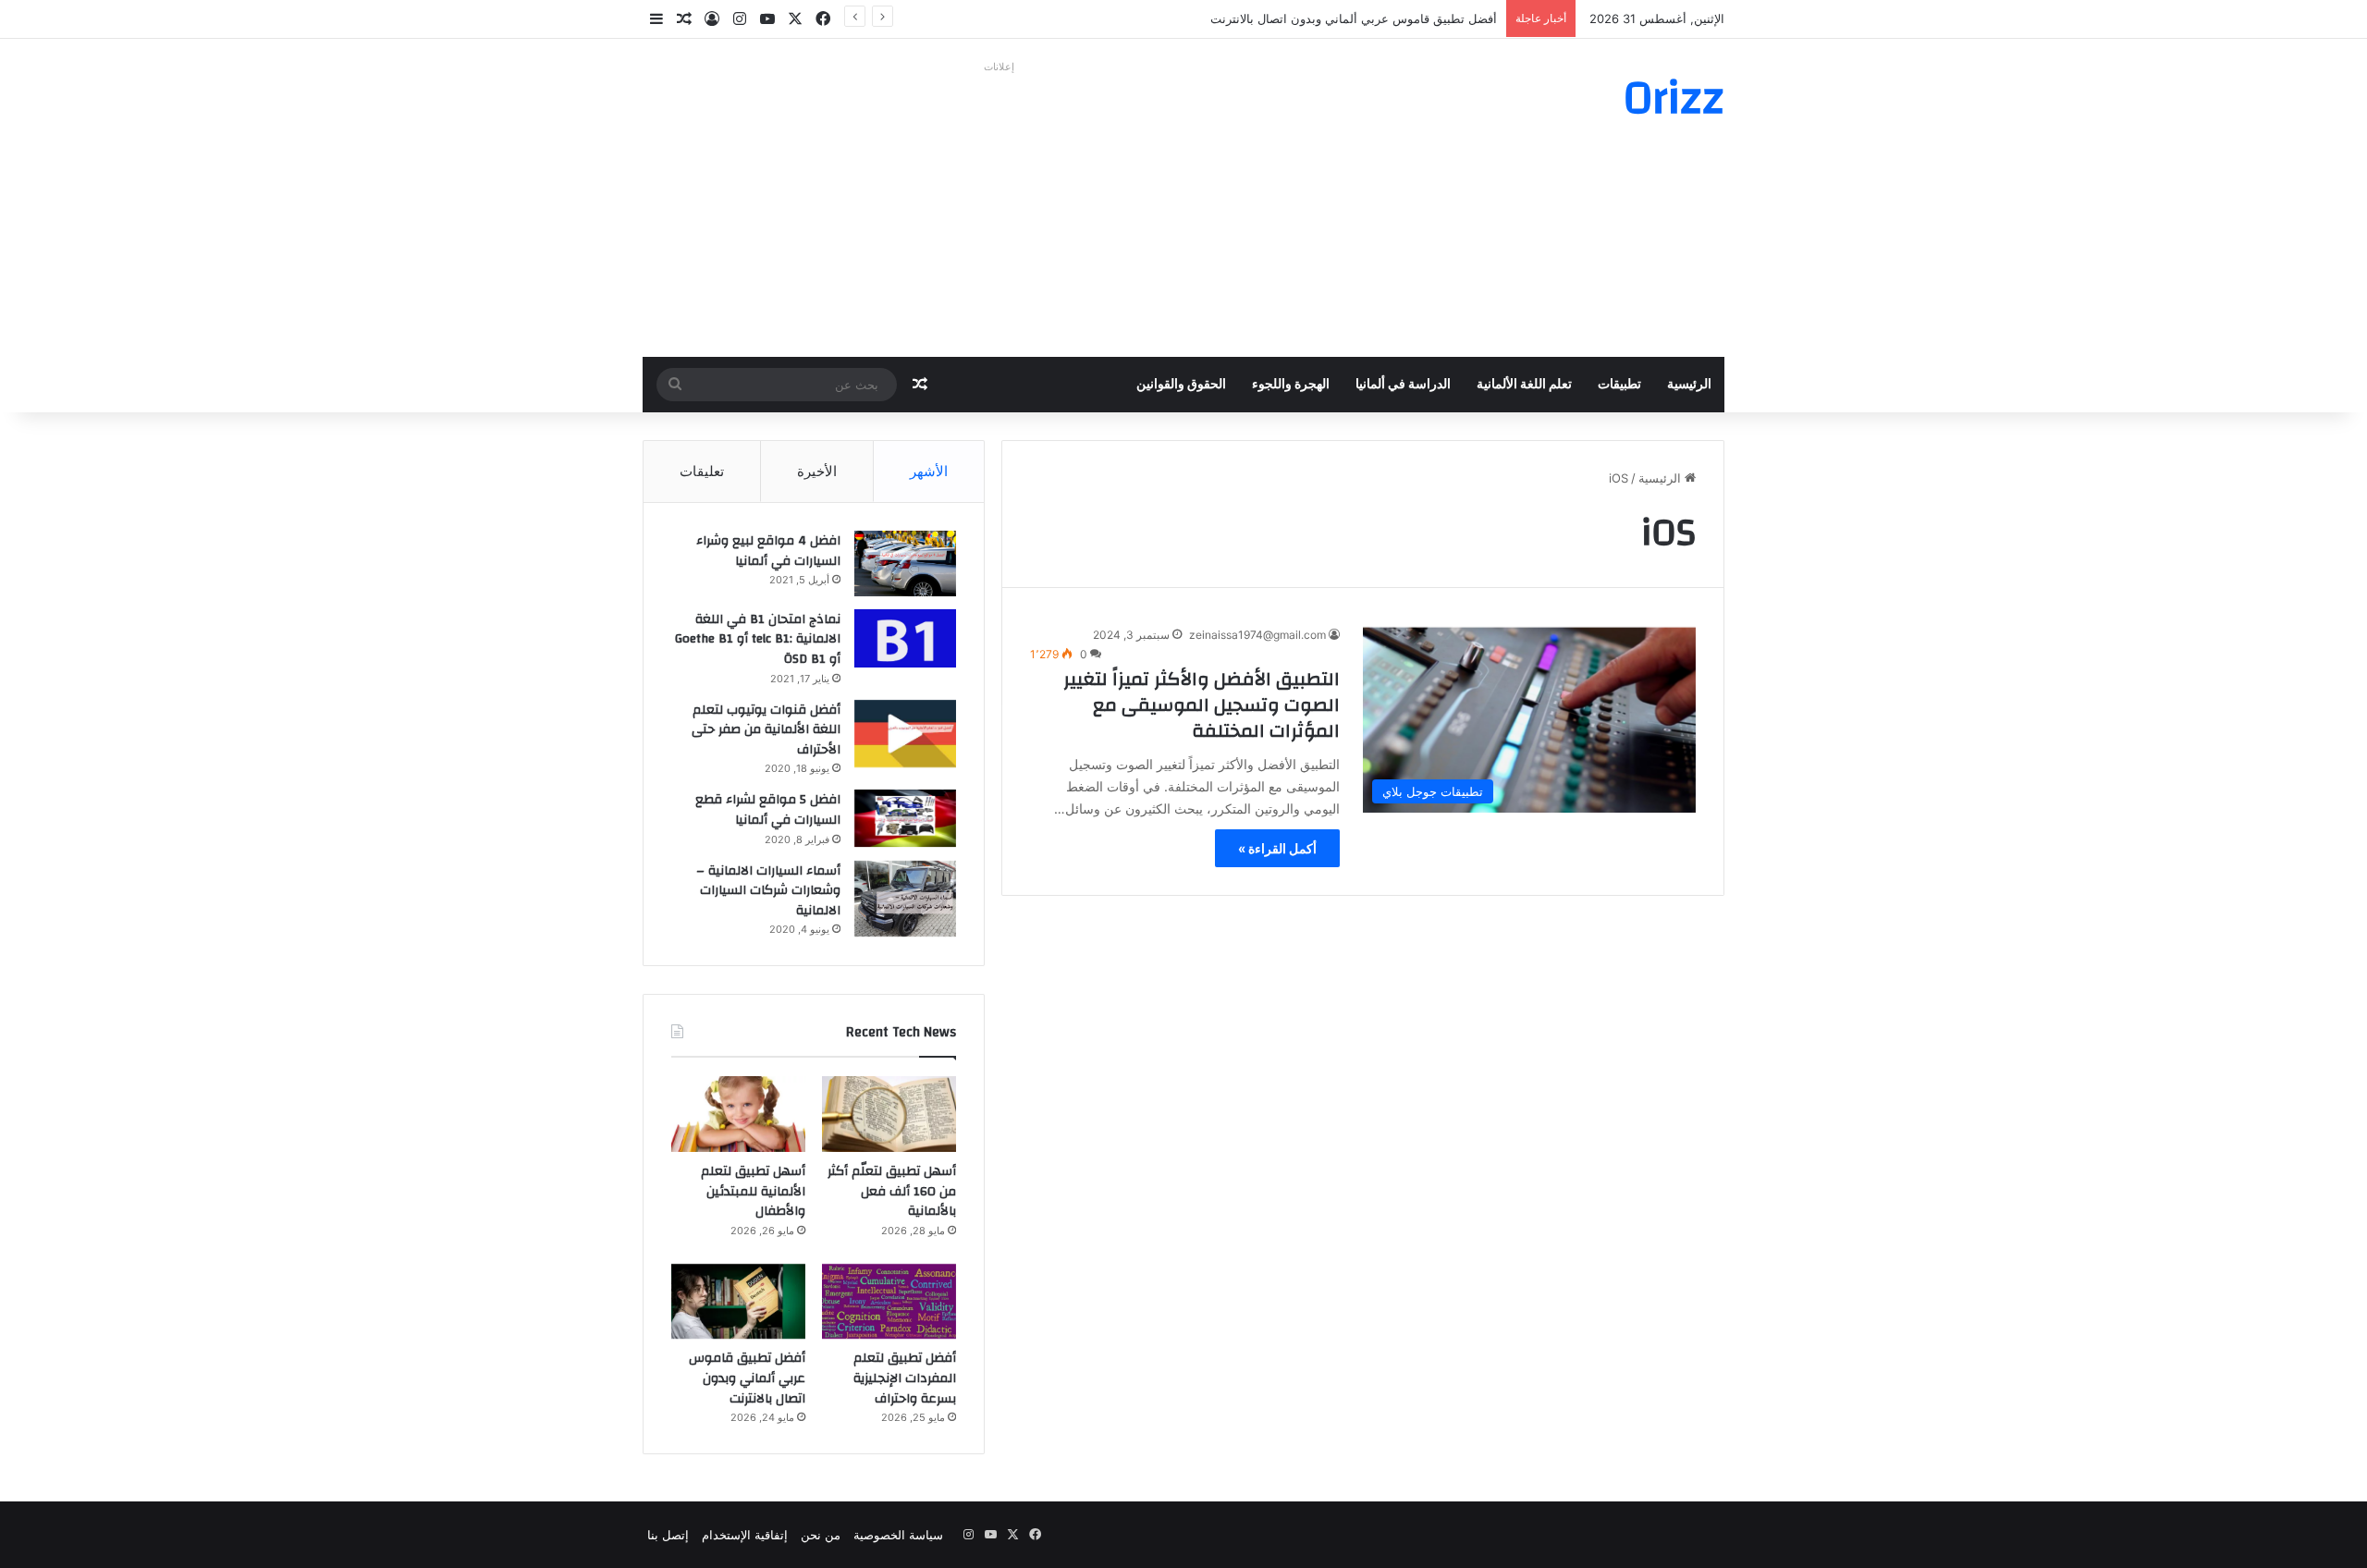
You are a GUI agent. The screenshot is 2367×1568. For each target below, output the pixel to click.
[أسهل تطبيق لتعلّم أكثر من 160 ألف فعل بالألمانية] (889, 1114)
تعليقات (702, 471)
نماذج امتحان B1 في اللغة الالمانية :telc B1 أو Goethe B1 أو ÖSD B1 (758, 639)
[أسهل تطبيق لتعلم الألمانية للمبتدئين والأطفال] (738, 1114)
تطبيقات (1619, 385)
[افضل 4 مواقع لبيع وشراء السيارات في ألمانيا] (905, 563)
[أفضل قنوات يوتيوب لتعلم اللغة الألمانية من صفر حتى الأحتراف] (905, 734)
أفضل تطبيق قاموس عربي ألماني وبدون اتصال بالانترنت (1354, 18)
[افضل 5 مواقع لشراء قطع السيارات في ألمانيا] (905, 818)
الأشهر (929, 471)
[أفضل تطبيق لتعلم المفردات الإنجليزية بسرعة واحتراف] (889, 1302)
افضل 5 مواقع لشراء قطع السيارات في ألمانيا (768, 810)
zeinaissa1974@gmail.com (1257, 635)
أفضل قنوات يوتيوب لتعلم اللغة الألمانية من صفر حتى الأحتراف (766, 730)
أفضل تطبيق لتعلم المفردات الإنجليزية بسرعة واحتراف (905, 1378)
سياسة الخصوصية (898, 1535)
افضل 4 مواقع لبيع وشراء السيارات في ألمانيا (768, 551)
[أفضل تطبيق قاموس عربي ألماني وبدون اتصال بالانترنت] (738, 1302)
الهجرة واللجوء (1291, 385)
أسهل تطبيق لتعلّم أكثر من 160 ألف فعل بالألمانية (892, 1191)
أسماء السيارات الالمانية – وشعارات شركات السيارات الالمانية (768, 891)
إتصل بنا (668, 1535)
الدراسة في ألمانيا (1403, 385)
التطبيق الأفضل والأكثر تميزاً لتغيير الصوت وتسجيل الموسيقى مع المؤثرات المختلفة (1202, 705)
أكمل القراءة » (1277, 848)
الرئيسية (1689, 385)
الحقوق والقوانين (1181, 385)
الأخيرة (817, 471)
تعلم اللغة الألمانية (1524, 385)
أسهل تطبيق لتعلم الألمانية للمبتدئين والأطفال (753, 1191)
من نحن (821, 1535)
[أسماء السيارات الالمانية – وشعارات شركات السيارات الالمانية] (905, 899)
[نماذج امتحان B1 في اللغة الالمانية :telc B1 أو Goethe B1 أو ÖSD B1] (905, 638)
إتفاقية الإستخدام (745, 1535)
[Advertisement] (999, 209)
